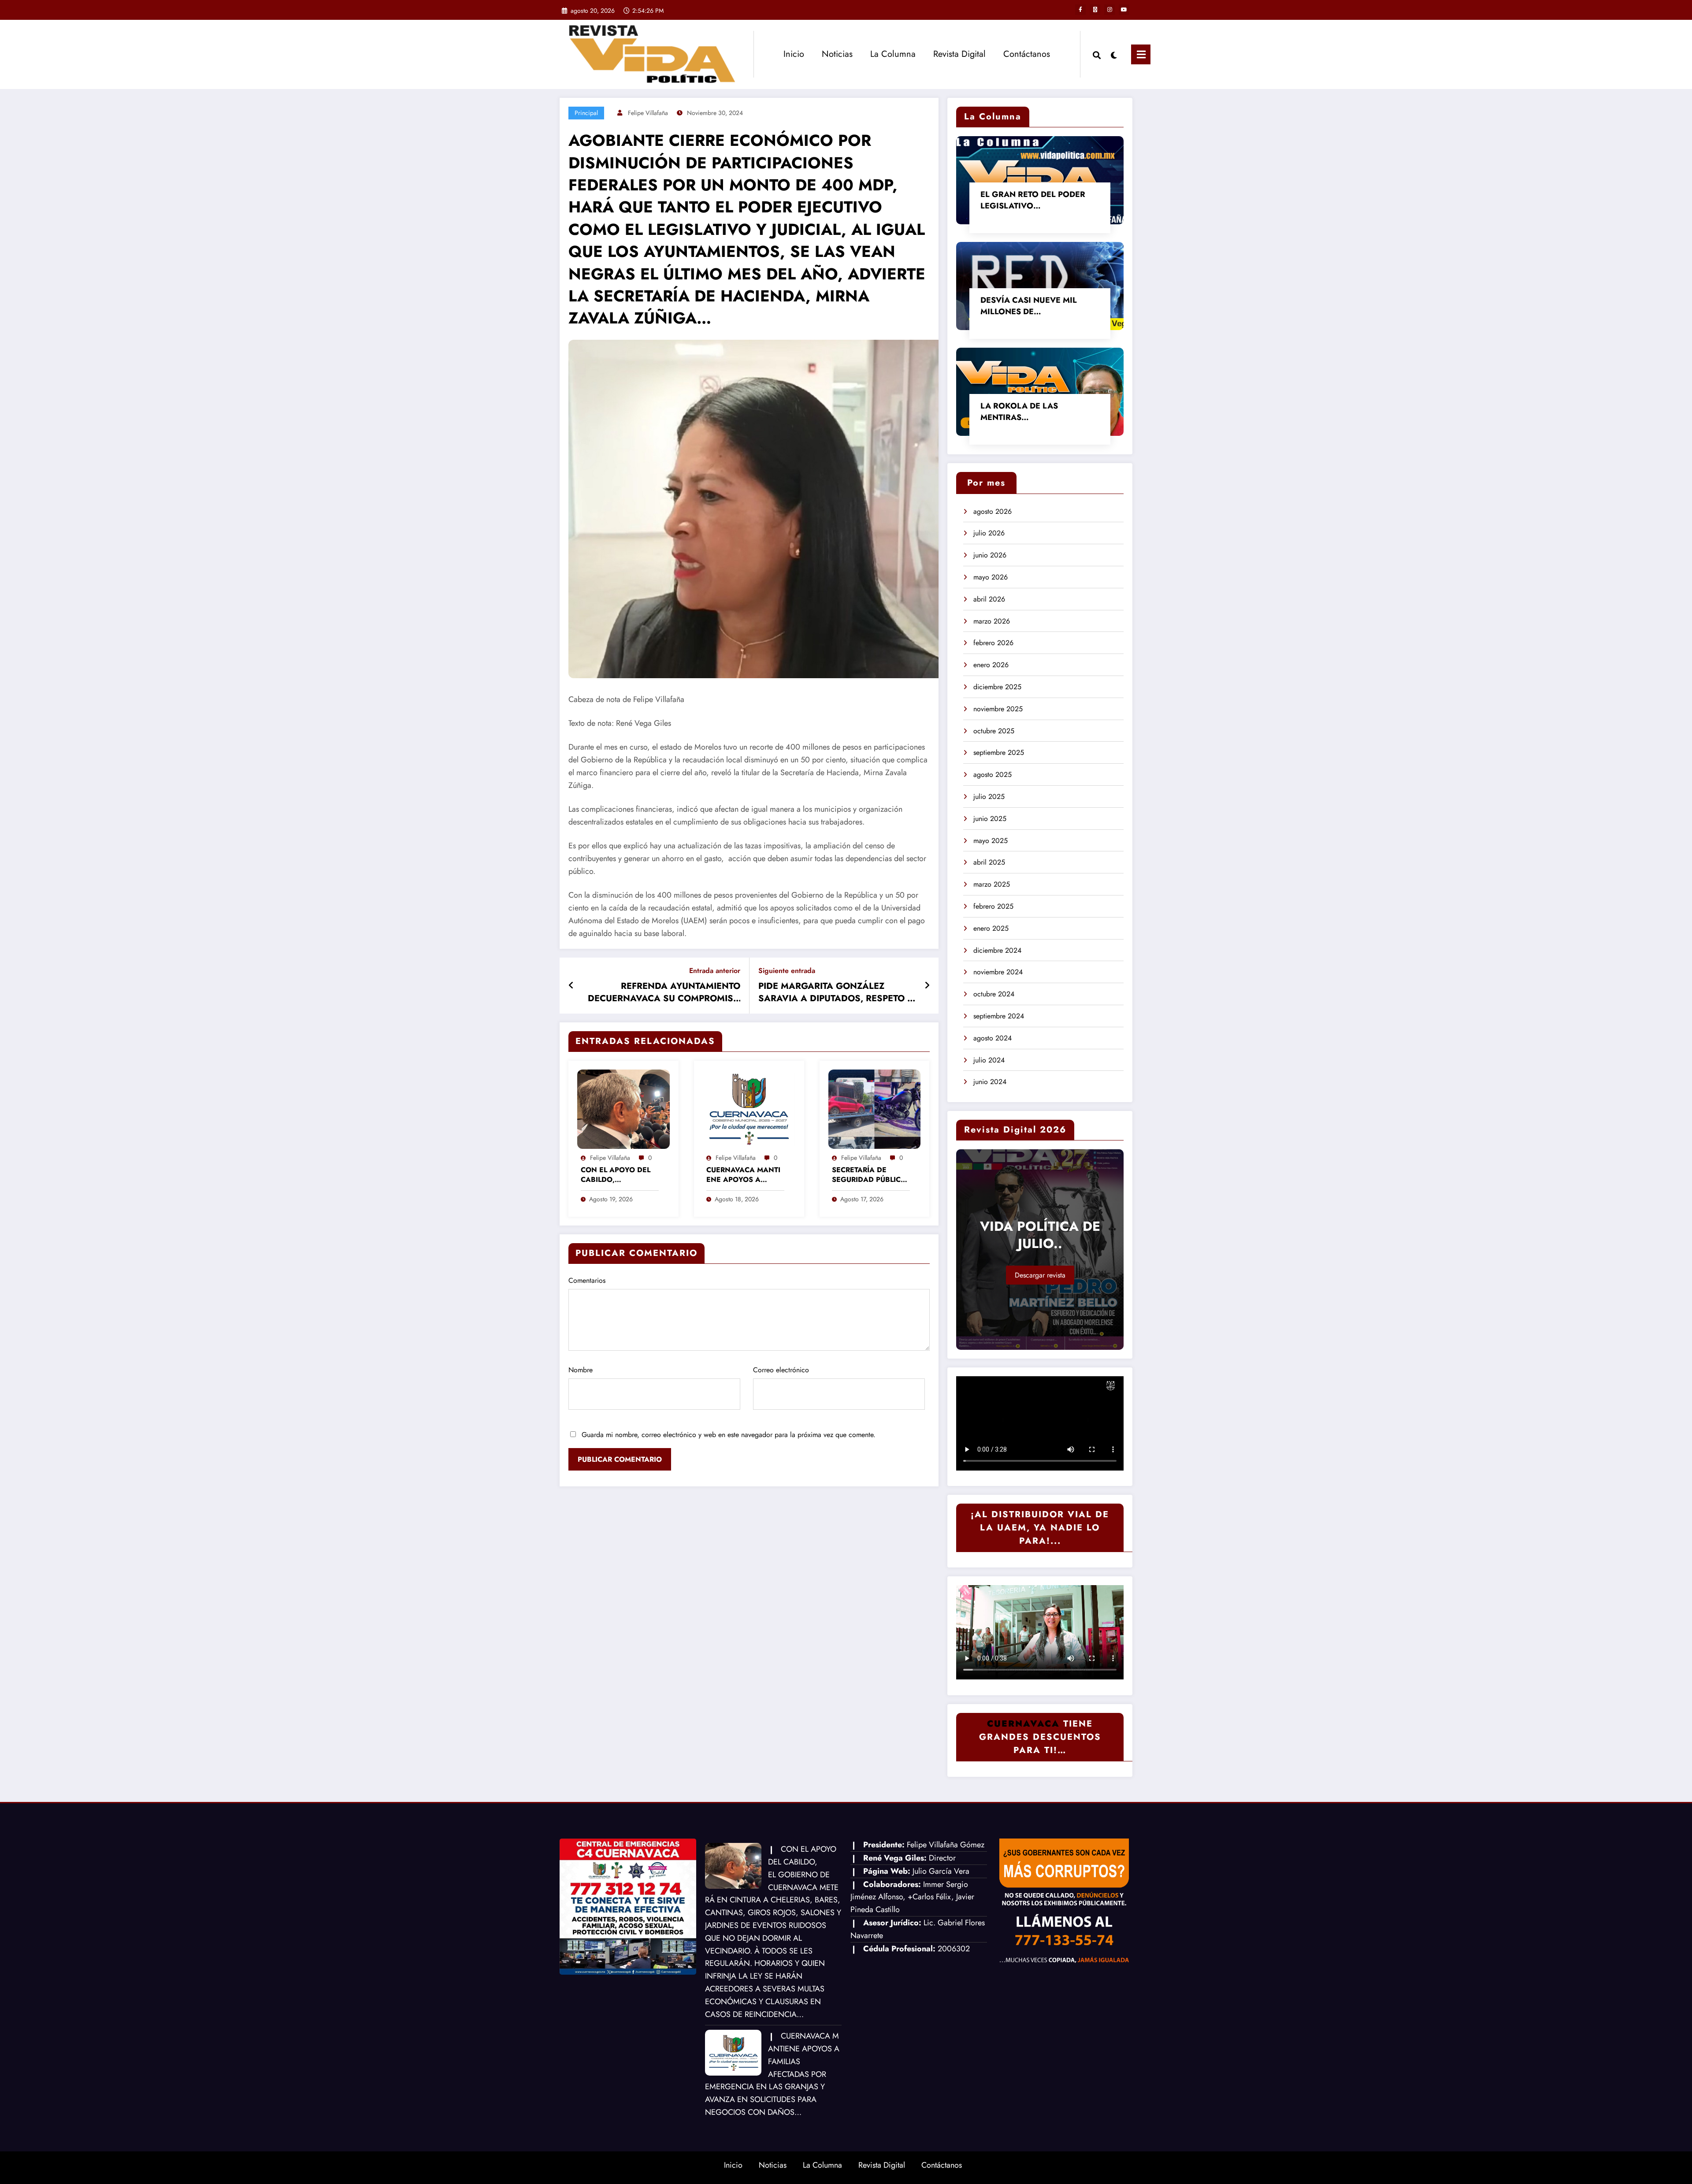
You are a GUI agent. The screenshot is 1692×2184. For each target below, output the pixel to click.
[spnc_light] (1114, 54)
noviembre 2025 (998, 709)
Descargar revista (1040, 1275)
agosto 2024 (993, 1038)
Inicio (794, 54)
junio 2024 (990, 1082)
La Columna (893, 54)
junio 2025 (990, 819)
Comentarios (587, 1280)
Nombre (581, 1370)
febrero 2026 (993, 643)
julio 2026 (989, 533)
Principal (586, 113)
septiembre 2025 (999, 752)
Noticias (837, 54)
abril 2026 (989, 599)
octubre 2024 (994, 994)
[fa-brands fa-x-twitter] (1095, 10)
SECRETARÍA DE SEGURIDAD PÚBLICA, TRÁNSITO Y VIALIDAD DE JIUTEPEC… (870, 1175)
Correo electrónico (781, 1370)
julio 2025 (989, 797)
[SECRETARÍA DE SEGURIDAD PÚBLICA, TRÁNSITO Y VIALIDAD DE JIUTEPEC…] (875, 1109)
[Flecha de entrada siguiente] (927, 986)
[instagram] (1109, 10)
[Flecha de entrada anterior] (571, 986)
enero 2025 (991, 928)
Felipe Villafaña (648, 113)
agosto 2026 (993, 511)
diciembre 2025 (997, 687)
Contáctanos (1027, 54)
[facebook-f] (1080, 10)
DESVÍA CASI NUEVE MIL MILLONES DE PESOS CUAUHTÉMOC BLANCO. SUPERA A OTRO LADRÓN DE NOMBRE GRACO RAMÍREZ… (1039, 306)
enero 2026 (991, 665)
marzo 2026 (992, 621)
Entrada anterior (715, 971)
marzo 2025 (992, 884)
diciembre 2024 (997, 950)
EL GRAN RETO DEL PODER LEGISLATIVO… (1033, 200)
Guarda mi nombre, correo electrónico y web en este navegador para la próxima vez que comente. (729, 1435)
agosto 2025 (993, 774)
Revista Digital (959, 54)
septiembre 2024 (999, 1016)
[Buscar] (1097, 54)
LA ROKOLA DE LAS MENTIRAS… (1019, 412)
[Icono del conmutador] (1141, 54)
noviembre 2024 (998, 972)
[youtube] (1124, 10)
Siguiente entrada (787, 971)
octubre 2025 (994, 731)
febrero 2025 (993, 906)
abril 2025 (989, 862)
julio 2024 (989, 1060)
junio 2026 (990, 555)
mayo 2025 (991, 841)
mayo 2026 (991, 577)
